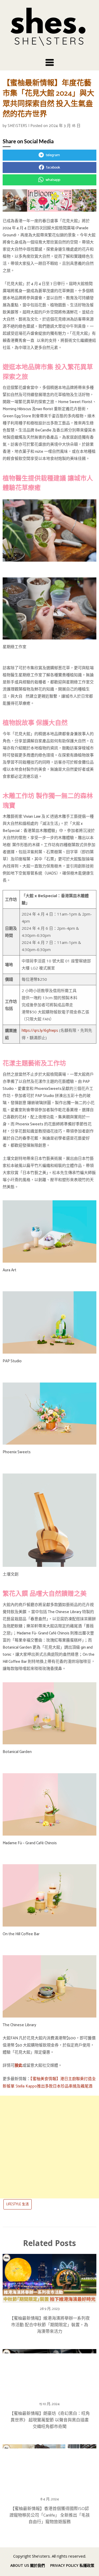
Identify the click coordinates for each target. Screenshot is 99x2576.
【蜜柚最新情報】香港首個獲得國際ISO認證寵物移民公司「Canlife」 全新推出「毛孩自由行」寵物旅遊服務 (50, 2515)
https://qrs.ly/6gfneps (40, 1031)
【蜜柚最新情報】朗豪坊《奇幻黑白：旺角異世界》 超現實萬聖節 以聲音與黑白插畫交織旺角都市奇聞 (50, 2420)
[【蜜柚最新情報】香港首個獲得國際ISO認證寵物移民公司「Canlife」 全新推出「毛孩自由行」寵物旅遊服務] (49, 2467)
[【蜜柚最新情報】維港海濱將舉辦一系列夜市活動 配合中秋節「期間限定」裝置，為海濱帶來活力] (49, 2277)
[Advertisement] (49, 2147)
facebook (53, 168)
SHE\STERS (17, 126)
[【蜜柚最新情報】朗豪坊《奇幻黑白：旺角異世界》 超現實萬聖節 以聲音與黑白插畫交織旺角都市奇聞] (49, 2372)
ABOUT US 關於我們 (28, 2565)
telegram (53, 155)
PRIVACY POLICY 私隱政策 (72, 2565)
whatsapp (53, 180)
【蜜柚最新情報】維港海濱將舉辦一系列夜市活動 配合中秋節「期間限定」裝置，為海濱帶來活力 (50, 2325)
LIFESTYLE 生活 (18, 2204)
